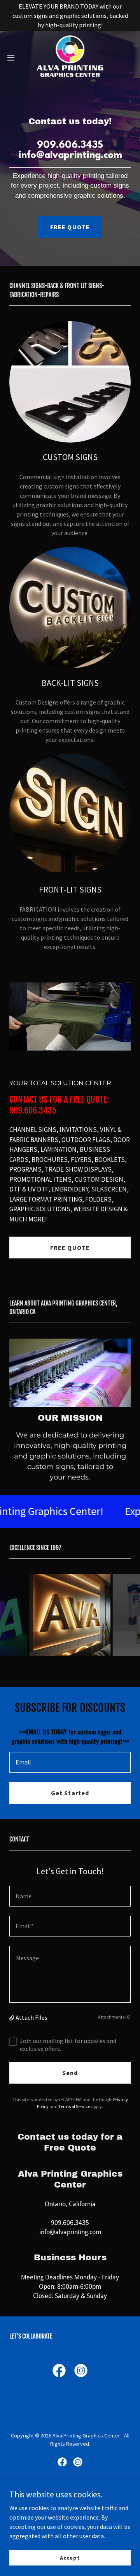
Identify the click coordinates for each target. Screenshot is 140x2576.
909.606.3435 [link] (70, 2223)
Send (70, 2073)
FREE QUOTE (70, 227)
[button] (13, 58)
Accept (70, 2557)
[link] (70, 58)
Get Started (70, 1793)
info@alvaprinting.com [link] (70, 2232)
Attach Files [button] (31, 2017)
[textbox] (70, 1762)
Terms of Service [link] (74, 2106)
